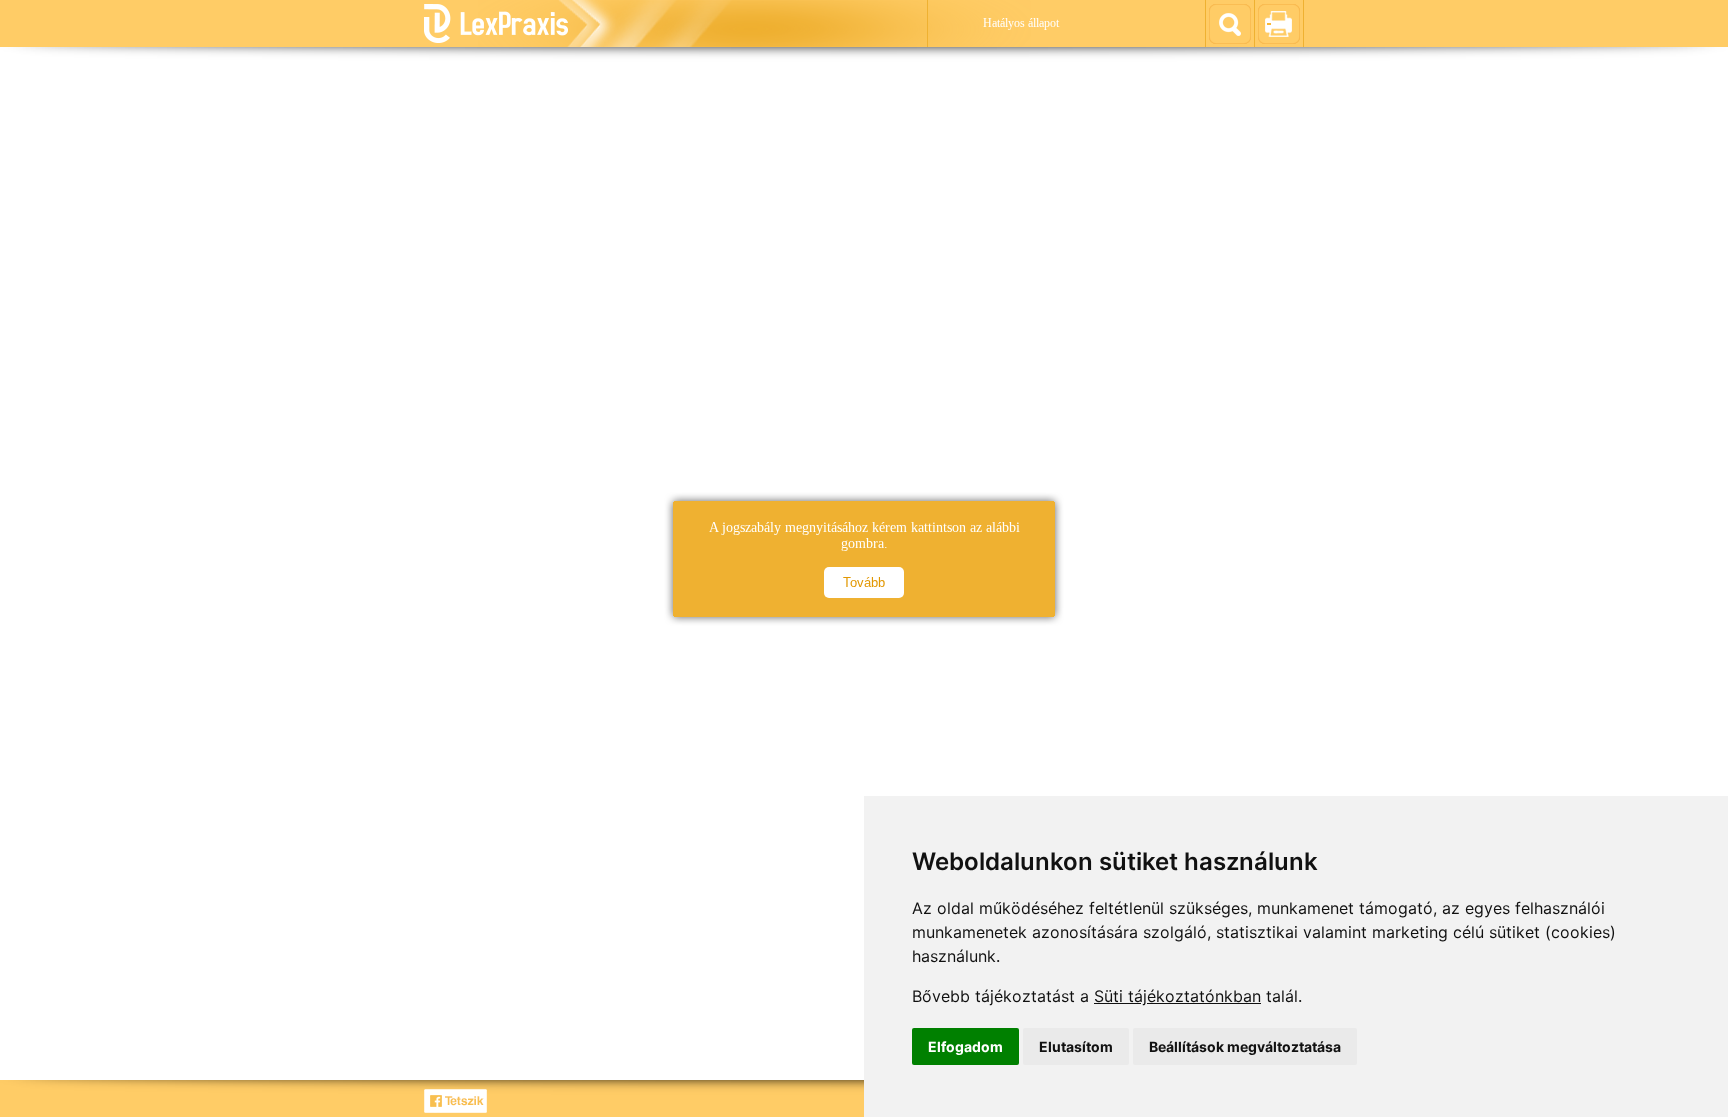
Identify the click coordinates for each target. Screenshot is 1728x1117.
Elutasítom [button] (1076, 1046)
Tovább (864, 582)
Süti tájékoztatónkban (1177, 996)
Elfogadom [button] (965, 1046)
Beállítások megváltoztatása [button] (1245, 1046)
